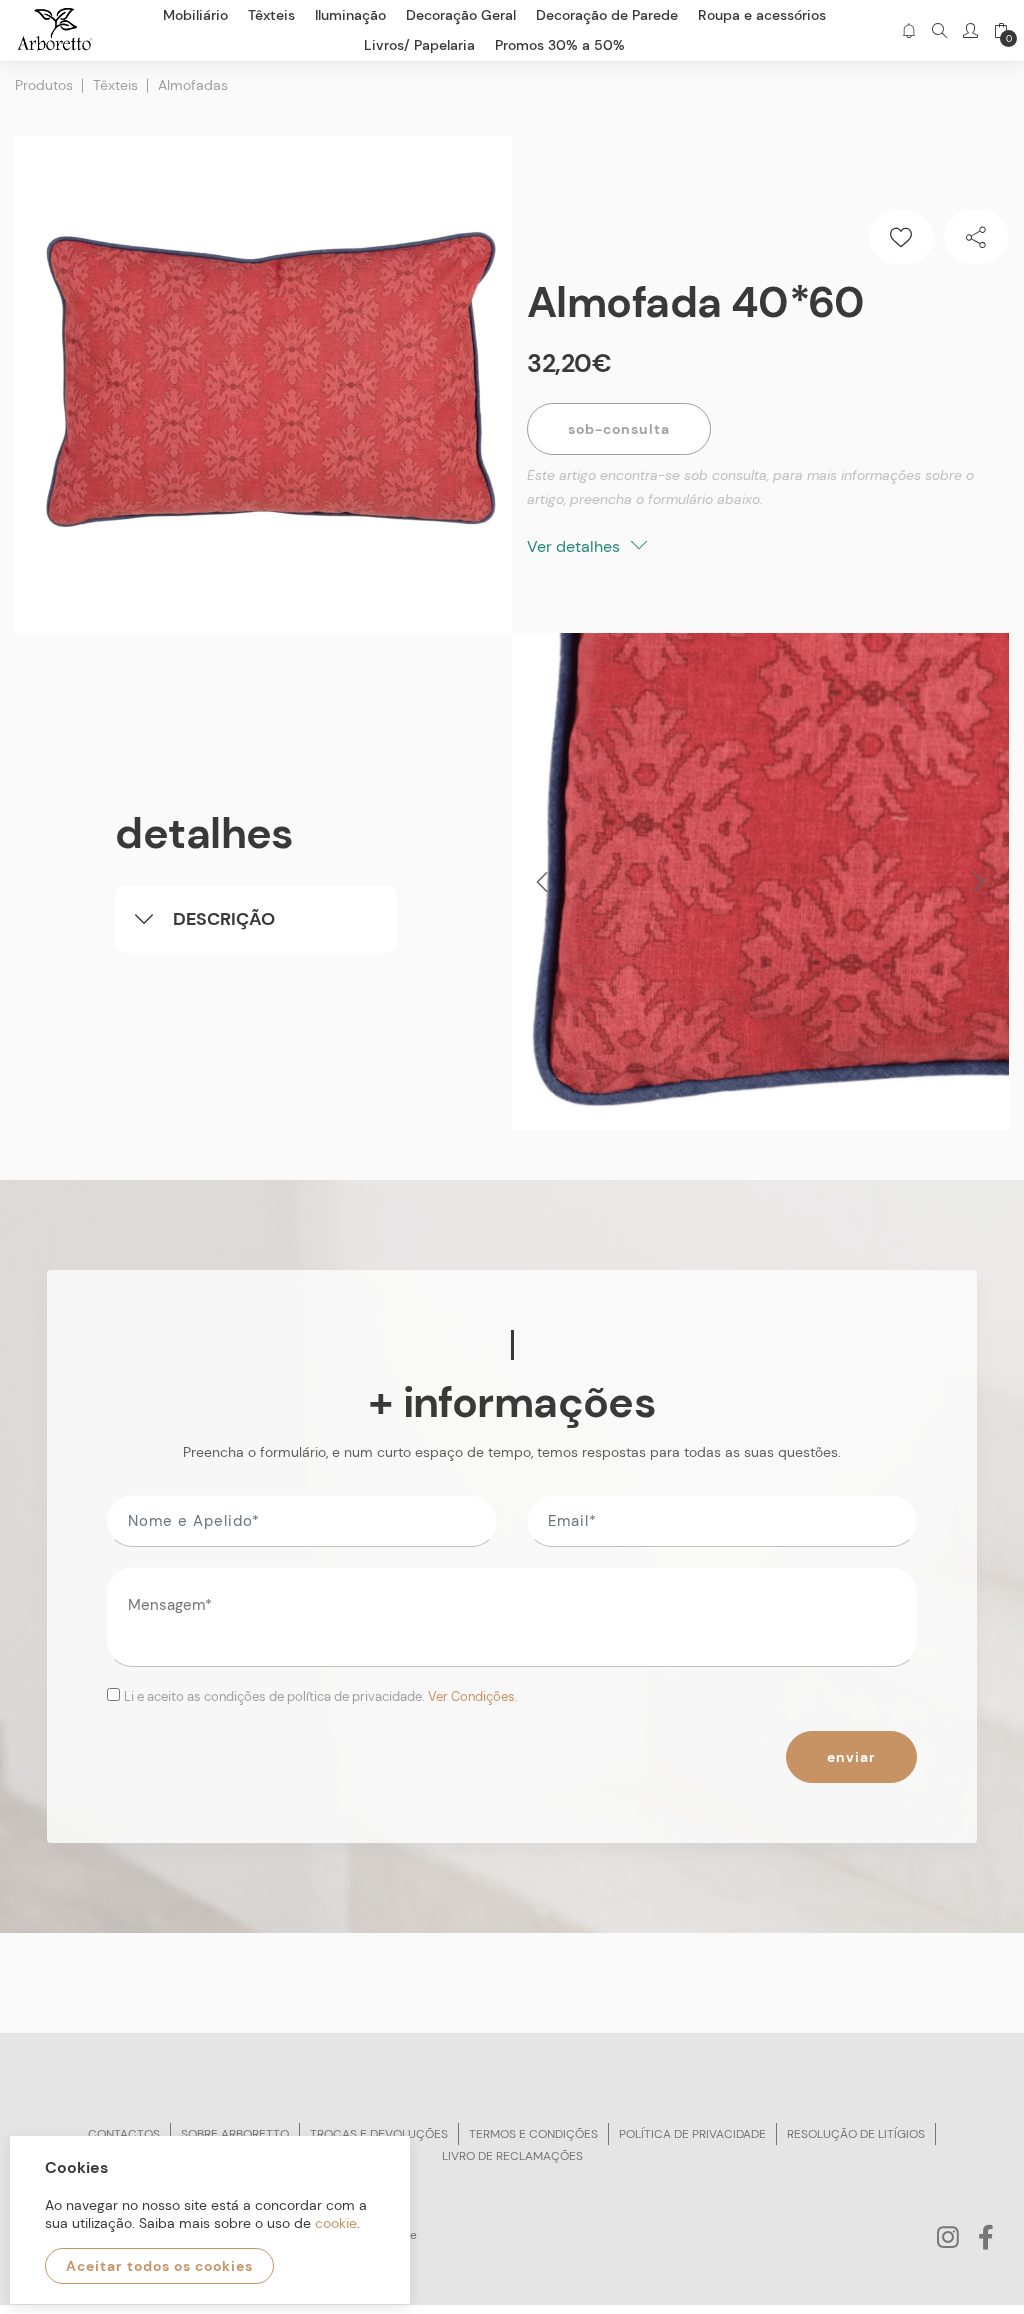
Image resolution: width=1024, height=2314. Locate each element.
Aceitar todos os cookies (159, 2266)
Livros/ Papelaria (419, 45)
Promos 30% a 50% (560, 45)
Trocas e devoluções (379, 2134)
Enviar (851, 1757)
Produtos (44, 85)
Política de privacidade (692, 2134)
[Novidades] (908, 30)
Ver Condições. (473, 1696)
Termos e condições (533, 2134)
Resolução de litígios (856, 2134)
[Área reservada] (970, 30)
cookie (336, 2223)
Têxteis (115, 85)
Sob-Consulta (619, 429)
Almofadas (193, 85)
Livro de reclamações (512, 2156)
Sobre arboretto (235, 2134)
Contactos (124, 2134)
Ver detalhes (575, 546)
